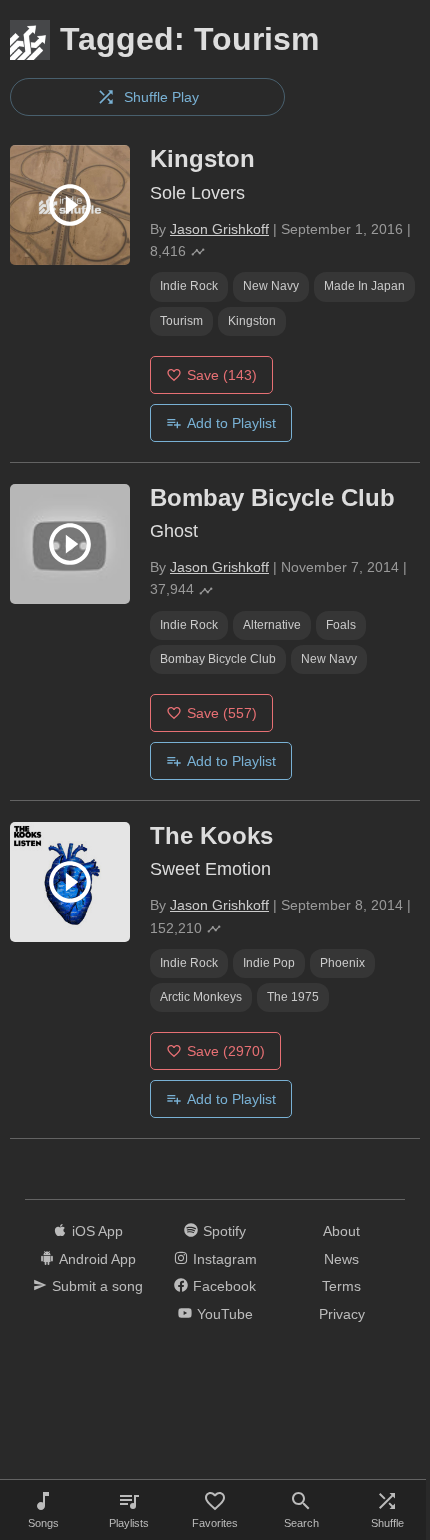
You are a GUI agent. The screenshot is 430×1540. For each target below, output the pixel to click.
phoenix (342, 963)
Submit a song (97, 1286)
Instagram (225, 1259)
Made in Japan (364, 286)
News (341, 1259)
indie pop (269, 963)
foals (341, 625)
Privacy (342, 1314)
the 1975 (293, 997)
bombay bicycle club (218, 659)
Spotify (224, 1231)
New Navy (271, 286)
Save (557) (222, 713)
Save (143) (222, 375)
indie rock (189, 286)
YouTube (225, 1314)
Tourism (181, 321)
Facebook (224, 1286)
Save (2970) (226, 1051)
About (341, 1231)
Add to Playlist (231, 423)
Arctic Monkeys (201, 997)
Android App (97, 1259)
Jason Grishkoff (219, 229)
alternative (272, 625)
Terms (341, 1286)
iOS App (97, 1231)
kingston (252, 321)
